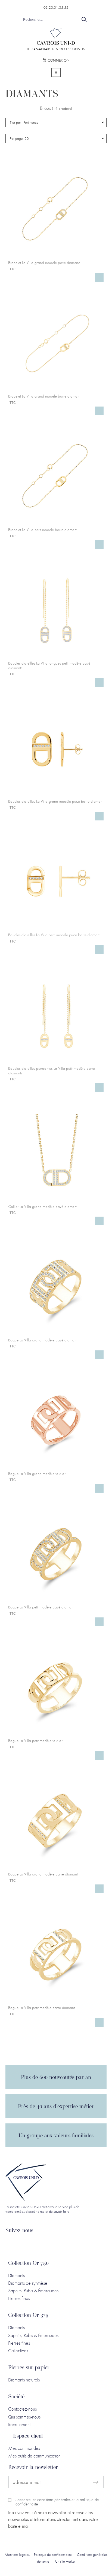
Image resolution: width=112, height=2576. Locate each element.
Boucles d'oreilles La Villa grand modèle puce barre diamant (56, 801)
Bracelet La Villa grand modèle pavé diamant (44, 263)
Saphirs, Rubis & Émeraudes (33, 2291)
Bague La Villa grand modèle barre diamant (43, 1874)
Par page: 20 (19, 138)
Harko (70, 2561)
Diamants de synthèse (28, 2283)
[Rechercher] (84, 20)
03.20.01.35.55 (56, 7)
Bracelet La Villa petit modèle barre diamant (43, 530)
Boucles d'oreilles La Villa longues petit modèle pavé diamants (49, 666)
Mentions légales (17, 2554)
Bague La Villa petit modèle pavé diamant (41, 1607)
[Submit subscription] (96, 2482)
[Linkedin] (11, 2245)
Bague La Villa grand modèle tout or (37, 1474)
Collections (18, 2351)
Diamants (16, 2275)
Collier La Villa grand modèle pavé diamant (43, 1207)
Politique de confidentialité (53, 2554)
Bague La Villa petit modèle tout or (35, 1741)
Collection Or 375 (28, 2316)
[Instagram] (36, 2245)
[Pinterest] (62, 2245)
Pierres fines (19, 2298)
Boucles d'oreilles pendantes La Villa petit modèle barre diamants (52, 1071)
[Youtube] (49, 2245)
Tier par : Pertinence (24, 122)
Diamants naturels (24, 2380)
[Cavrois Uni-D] (56, 37)
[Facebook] (24, 2245)
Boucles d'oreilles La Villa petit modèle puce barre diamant (54, 935)
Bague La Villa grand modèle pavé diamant (43, 1340)
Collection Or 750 (28, 2263)
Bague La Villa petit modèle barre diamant (41, 2008)
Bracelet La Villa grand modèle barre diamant (44, 396)
